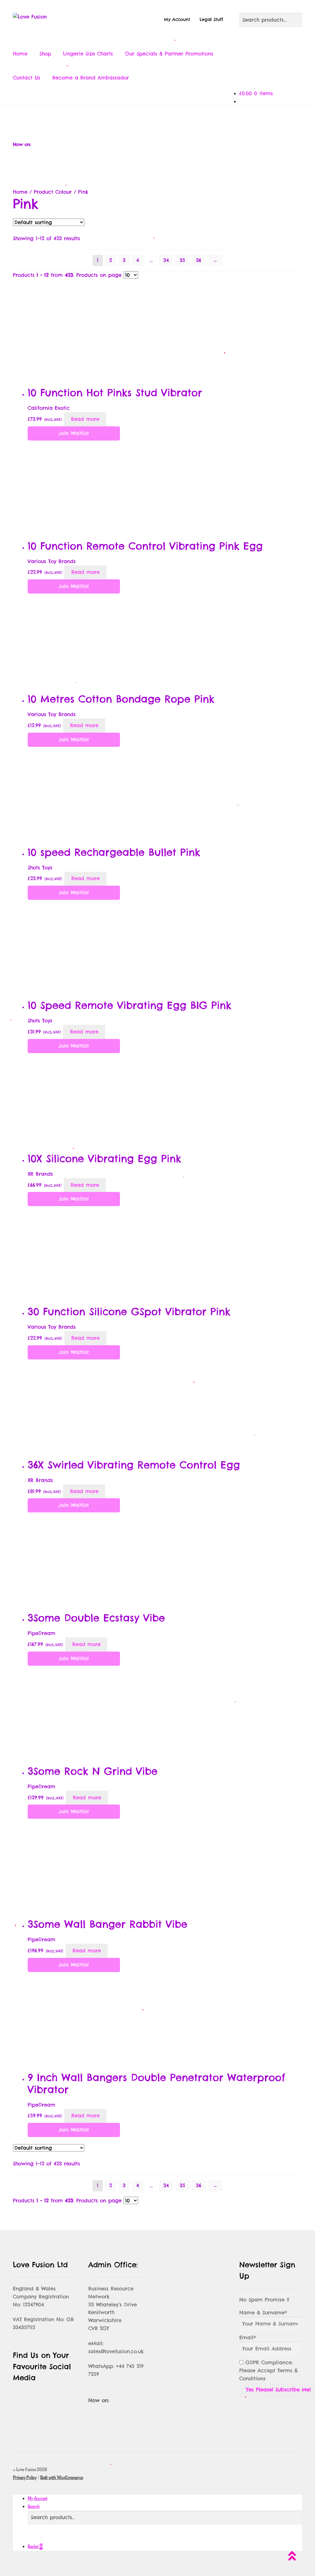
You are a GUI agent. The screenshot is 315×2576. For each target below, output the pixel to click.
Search (34, 2507)
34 (166, 260)
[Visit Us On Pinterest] (178, 120)
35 (182, 260)
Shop (45, 54)
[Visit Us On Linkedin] (198, 120)
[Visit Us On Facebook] (117, 120)
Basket (35, 2547)
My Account (177, 19)
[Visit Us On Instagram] (157, 120)
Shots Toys (40, 867)
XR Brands (40, 1174)
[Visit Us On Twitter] (137, 120)
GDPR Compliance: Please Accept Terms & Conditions (269, 2370)
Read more (85, 419)
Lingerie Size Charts (88, 54)
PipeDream (42, 1633)
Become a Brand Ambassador (91, 78)
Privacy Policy (25, 2478)
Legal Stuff (211, 19)
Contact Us (27, 78)
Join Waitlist (74, 433)
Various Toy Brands (52, 561)
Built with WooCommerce (62, 2478)
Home (20, 54)
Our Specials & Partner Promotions (169, 54)
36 (199, 260)
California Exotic (49, 408)
